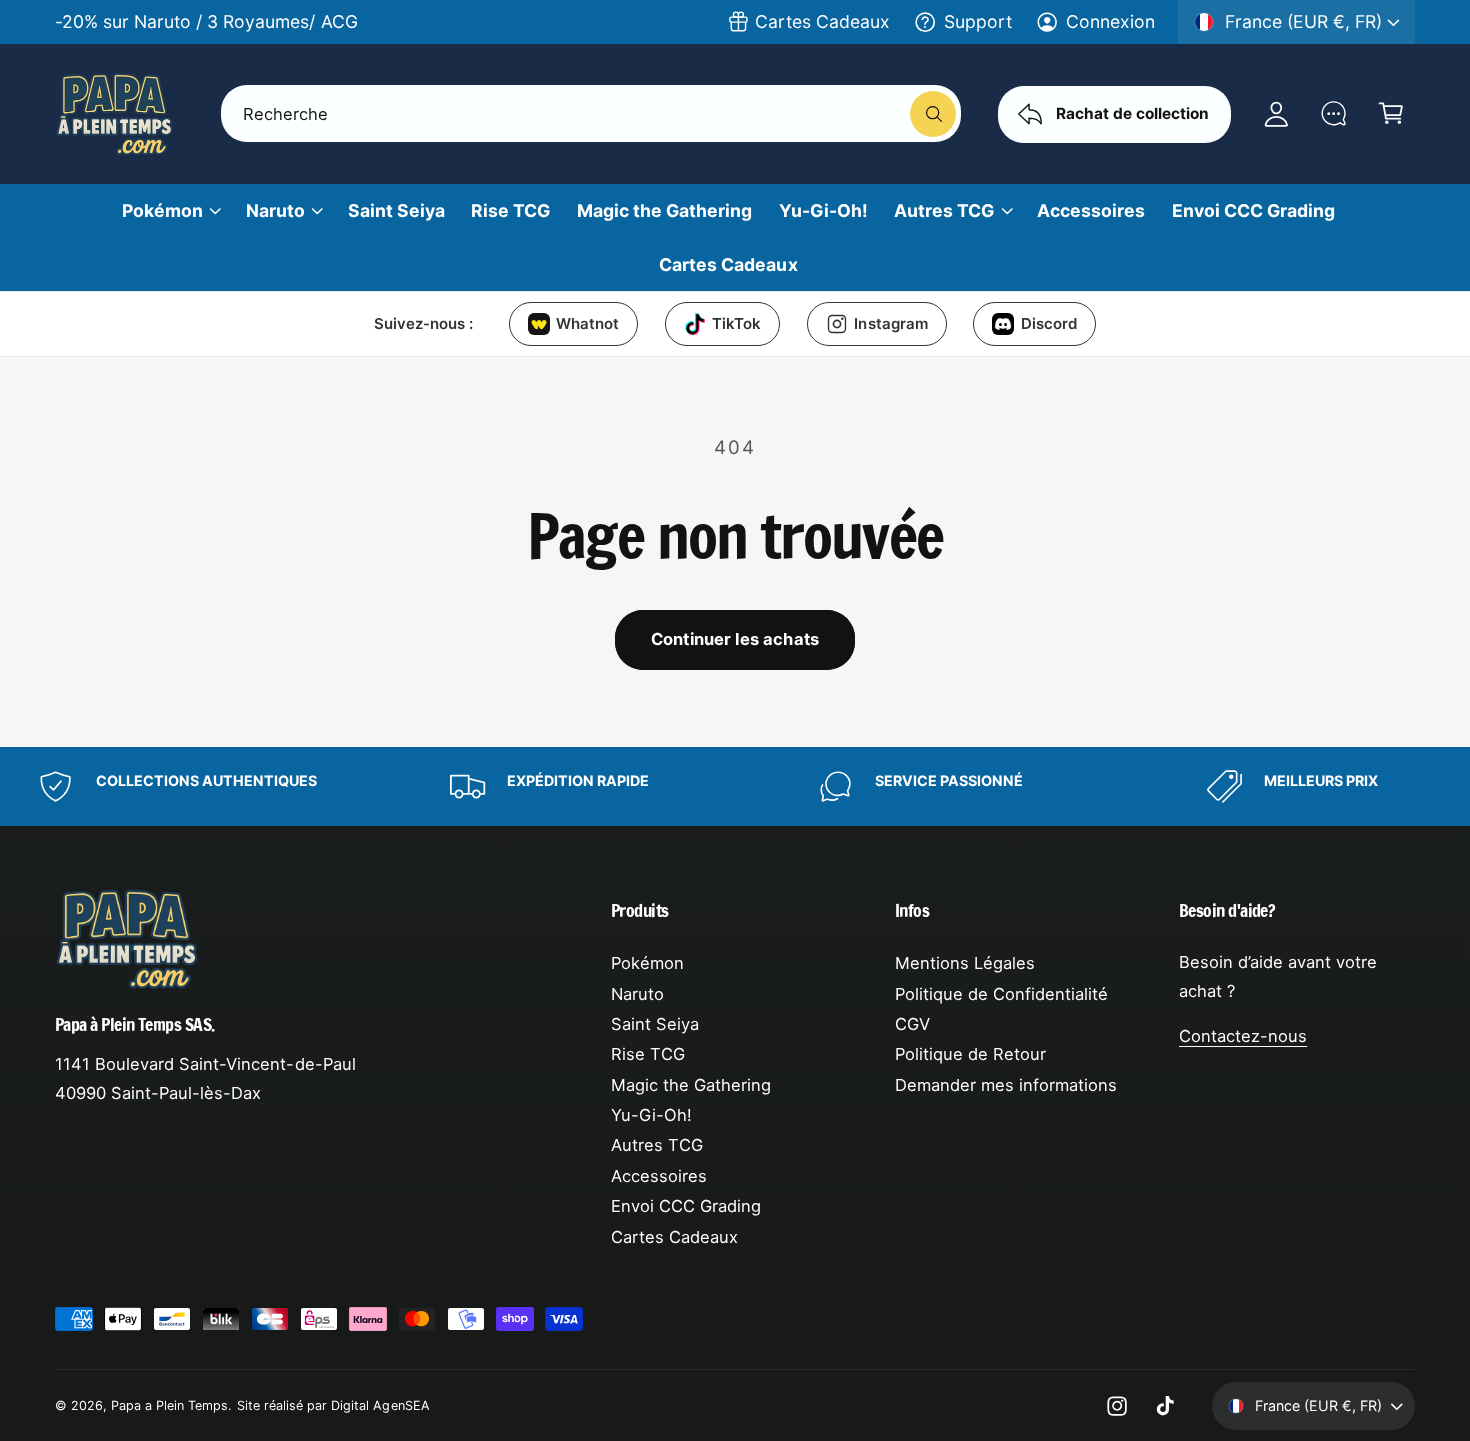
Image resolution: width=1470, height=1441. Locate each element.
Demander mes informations (1006, 1085)
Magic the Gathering (691, 1085)
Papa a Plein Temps (169, 1405)
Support (978, 21)
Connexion (1110, 21)
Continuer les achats (735, 639)
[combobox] (591, 113)
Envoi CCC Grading (686, 1206)
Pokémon (162, 210)
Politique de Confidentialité (1002, 994)
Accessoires (659, 1176)
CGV (912, 1024)
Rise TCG (648, 1054)
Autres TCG (944, 210)
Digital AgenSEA (380, 1405)
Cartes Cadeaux (822, 21)
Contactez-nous (1243, 1036)
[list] (735, 786)
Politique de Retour (970, 1054)
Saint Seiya (655, 1024)
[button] (1390, 113)
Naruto (275, 210)
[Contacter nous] (1333, 113)
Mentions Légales (965, 963)
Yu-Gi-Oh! (651, 1115)
